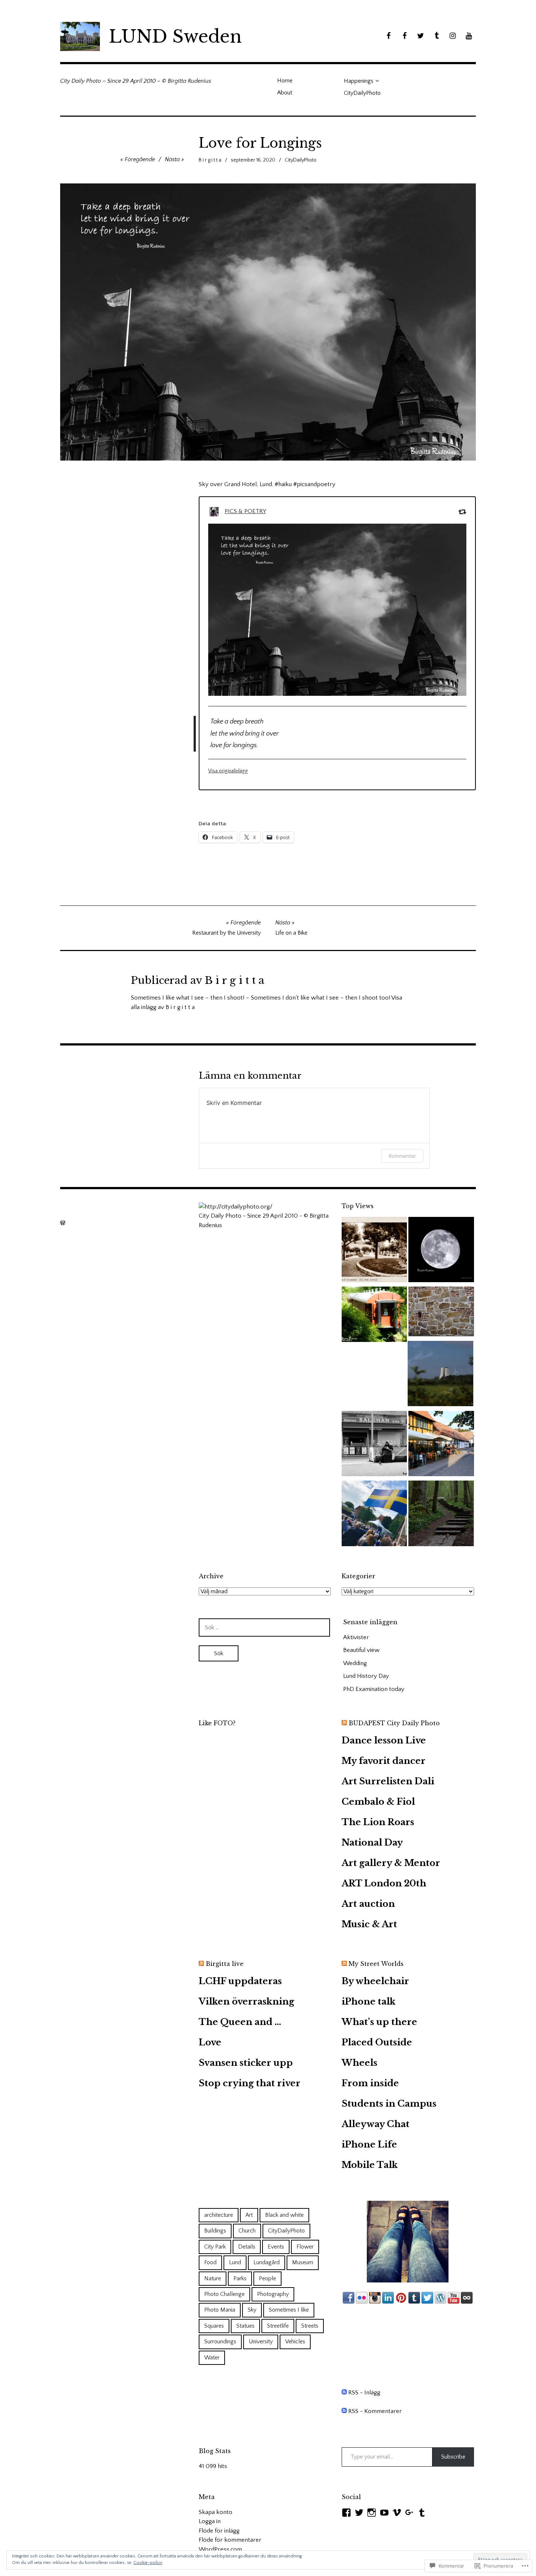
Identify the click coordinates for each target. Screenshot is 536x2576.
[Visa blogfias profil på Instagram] (372, 2513)
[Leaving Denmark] (440, 1375)
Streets (310, 2326)
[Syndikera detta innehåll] (344, 1723)
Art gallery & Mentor (391, 1863)
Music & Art (369, 1924)
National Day (372, 1842)
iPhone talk (369, 2001)
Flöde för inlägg (219, 2531)
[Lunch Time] (374, 1445)
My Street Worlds (376, 1964)
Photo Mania (220, 2310)
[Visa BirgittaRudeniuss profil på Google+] (409, 2513)
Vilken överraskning (246, 2001)
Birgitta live (225, 1964)
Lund (235, 2262)
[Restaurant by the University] (441, 1445)
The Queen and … (240, 2022)
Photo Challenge (224, 2294)
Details (247, 2247)
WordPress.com (220, 2549)
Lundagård (267, 2262)
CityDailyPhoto (362, 93)
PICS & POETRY (245, 511)
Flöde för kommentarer (230, 2540)
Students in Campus (389, 2104)
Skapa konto (215, 2512)
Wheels (360, 2063)
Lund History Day (366, 1676)
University (261, 2342)
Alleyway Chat (376, 2124)
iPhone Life (369, 2144)
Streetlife (278, 2326)
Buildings (215, 2231)
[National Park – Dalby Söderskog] (441, 1515)
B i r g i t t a (210, 160)
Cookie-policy (148, 2563)
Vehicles (295, 2342)
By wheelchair (375, 1981)
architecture (219, 2215)
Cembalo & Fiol (378, 1802)
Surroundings (220, 2342)
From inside (370, 2083)
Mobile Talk (370, 2165)
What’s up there (379, 2022)
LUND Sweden (175, 36)
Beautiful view (361, 1650)
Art (249, 2215)
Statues (245, 2326)
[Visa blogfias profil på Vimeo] (397, 2513)
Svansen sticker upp (246, 2063)
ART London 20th (384, 1883)
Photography (273, 2294)
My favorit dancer (384, 1761)
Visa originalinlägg (228, 771)
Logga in (210, 2521)
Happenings (359, 81)
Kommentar (402, 1156)
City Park (215, 2247)
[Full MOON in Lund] (441, 1251)
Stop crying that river (250, 2083)
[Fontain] (374, 1251)
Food (210, 2262)
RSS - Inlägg (364, 2393)
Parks (240, 2278)
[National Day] (374, 1515)
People (267, 2278)
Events (276, 2247)
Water (212, 2358)
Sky (252, 2310)
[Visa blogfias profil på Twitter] (359, 2513)
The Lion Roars (378, 1822)
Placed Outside (377, 2042)
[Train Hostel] (374, 1316)
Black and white (284, 2215)
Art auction (368, 1904)
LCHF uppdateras (240, 1981)
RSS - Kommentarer (375, 2411)
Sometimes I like (289, 2310)
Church (247, 2231)
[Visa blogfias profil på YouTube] (384, 2513)
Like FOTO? (217, 1723)
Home (285, 81)
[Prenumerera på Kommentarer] (344, 2411)
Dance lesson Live (384, 1740)
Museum (303, 2262)
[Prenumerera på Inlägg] (344, 2393)
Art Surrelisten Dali (388, 1781)
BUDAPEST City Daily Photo (394, 1723)
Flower (305, 2247)
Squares (214, 2326)
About (285, 93)
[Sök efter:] (264, 1628)
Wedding (355, 1663)
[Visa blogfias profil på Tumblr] (422, 2513)
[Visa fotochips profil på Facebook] (346, 2513)
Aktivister (356, 1637)
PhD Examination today (374, 1689)
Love (210, 2042)
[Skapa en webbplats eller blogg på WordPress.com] (63, 1223)
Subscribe (453, 2457)
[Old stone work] (441, 1313)
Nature (213, 2278)
